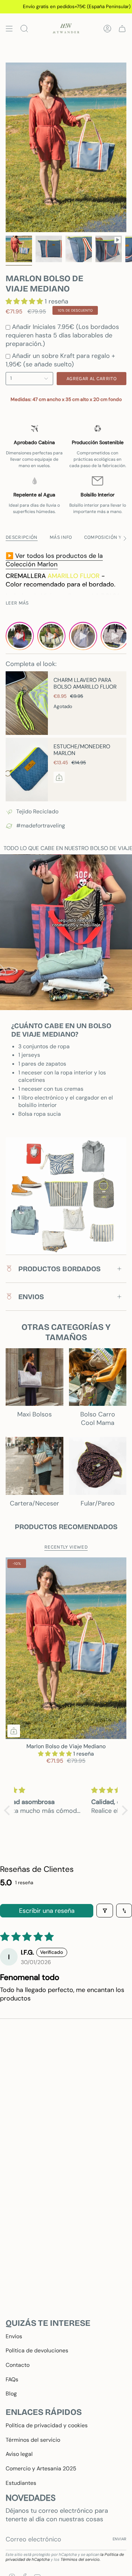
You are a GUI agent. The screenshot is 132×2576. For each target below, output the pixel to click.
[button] (25, 301)
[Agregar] (59, 777)
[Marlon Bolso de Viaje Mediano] (66, 1648)
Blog (11, 2394)
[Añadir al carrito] (14, 1731)
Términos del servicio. (80, 2559)
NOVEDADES (31, 2498)
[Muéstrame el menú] (9, 28)
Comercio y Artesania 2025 (41, 2468)
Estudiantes (21, 2483)
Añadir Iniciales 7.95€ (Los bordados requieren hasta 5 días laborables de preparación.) (62, 335)
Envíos (14, 2336)
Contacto (18, 2365)
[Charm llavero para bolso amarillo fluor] (27, 703)
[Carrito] (122, 28)
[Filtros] (105, 1911)
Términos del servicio (33, 2440)
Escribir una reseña (47, 1911)
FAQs (12, 2379)
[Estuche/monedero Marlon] (27, 770)
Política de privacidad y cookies (47, 2425)
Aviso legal (19, 2454)
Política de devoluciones (37, 2350)
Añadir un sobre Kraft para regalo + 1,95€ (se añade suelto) (60, 360)
